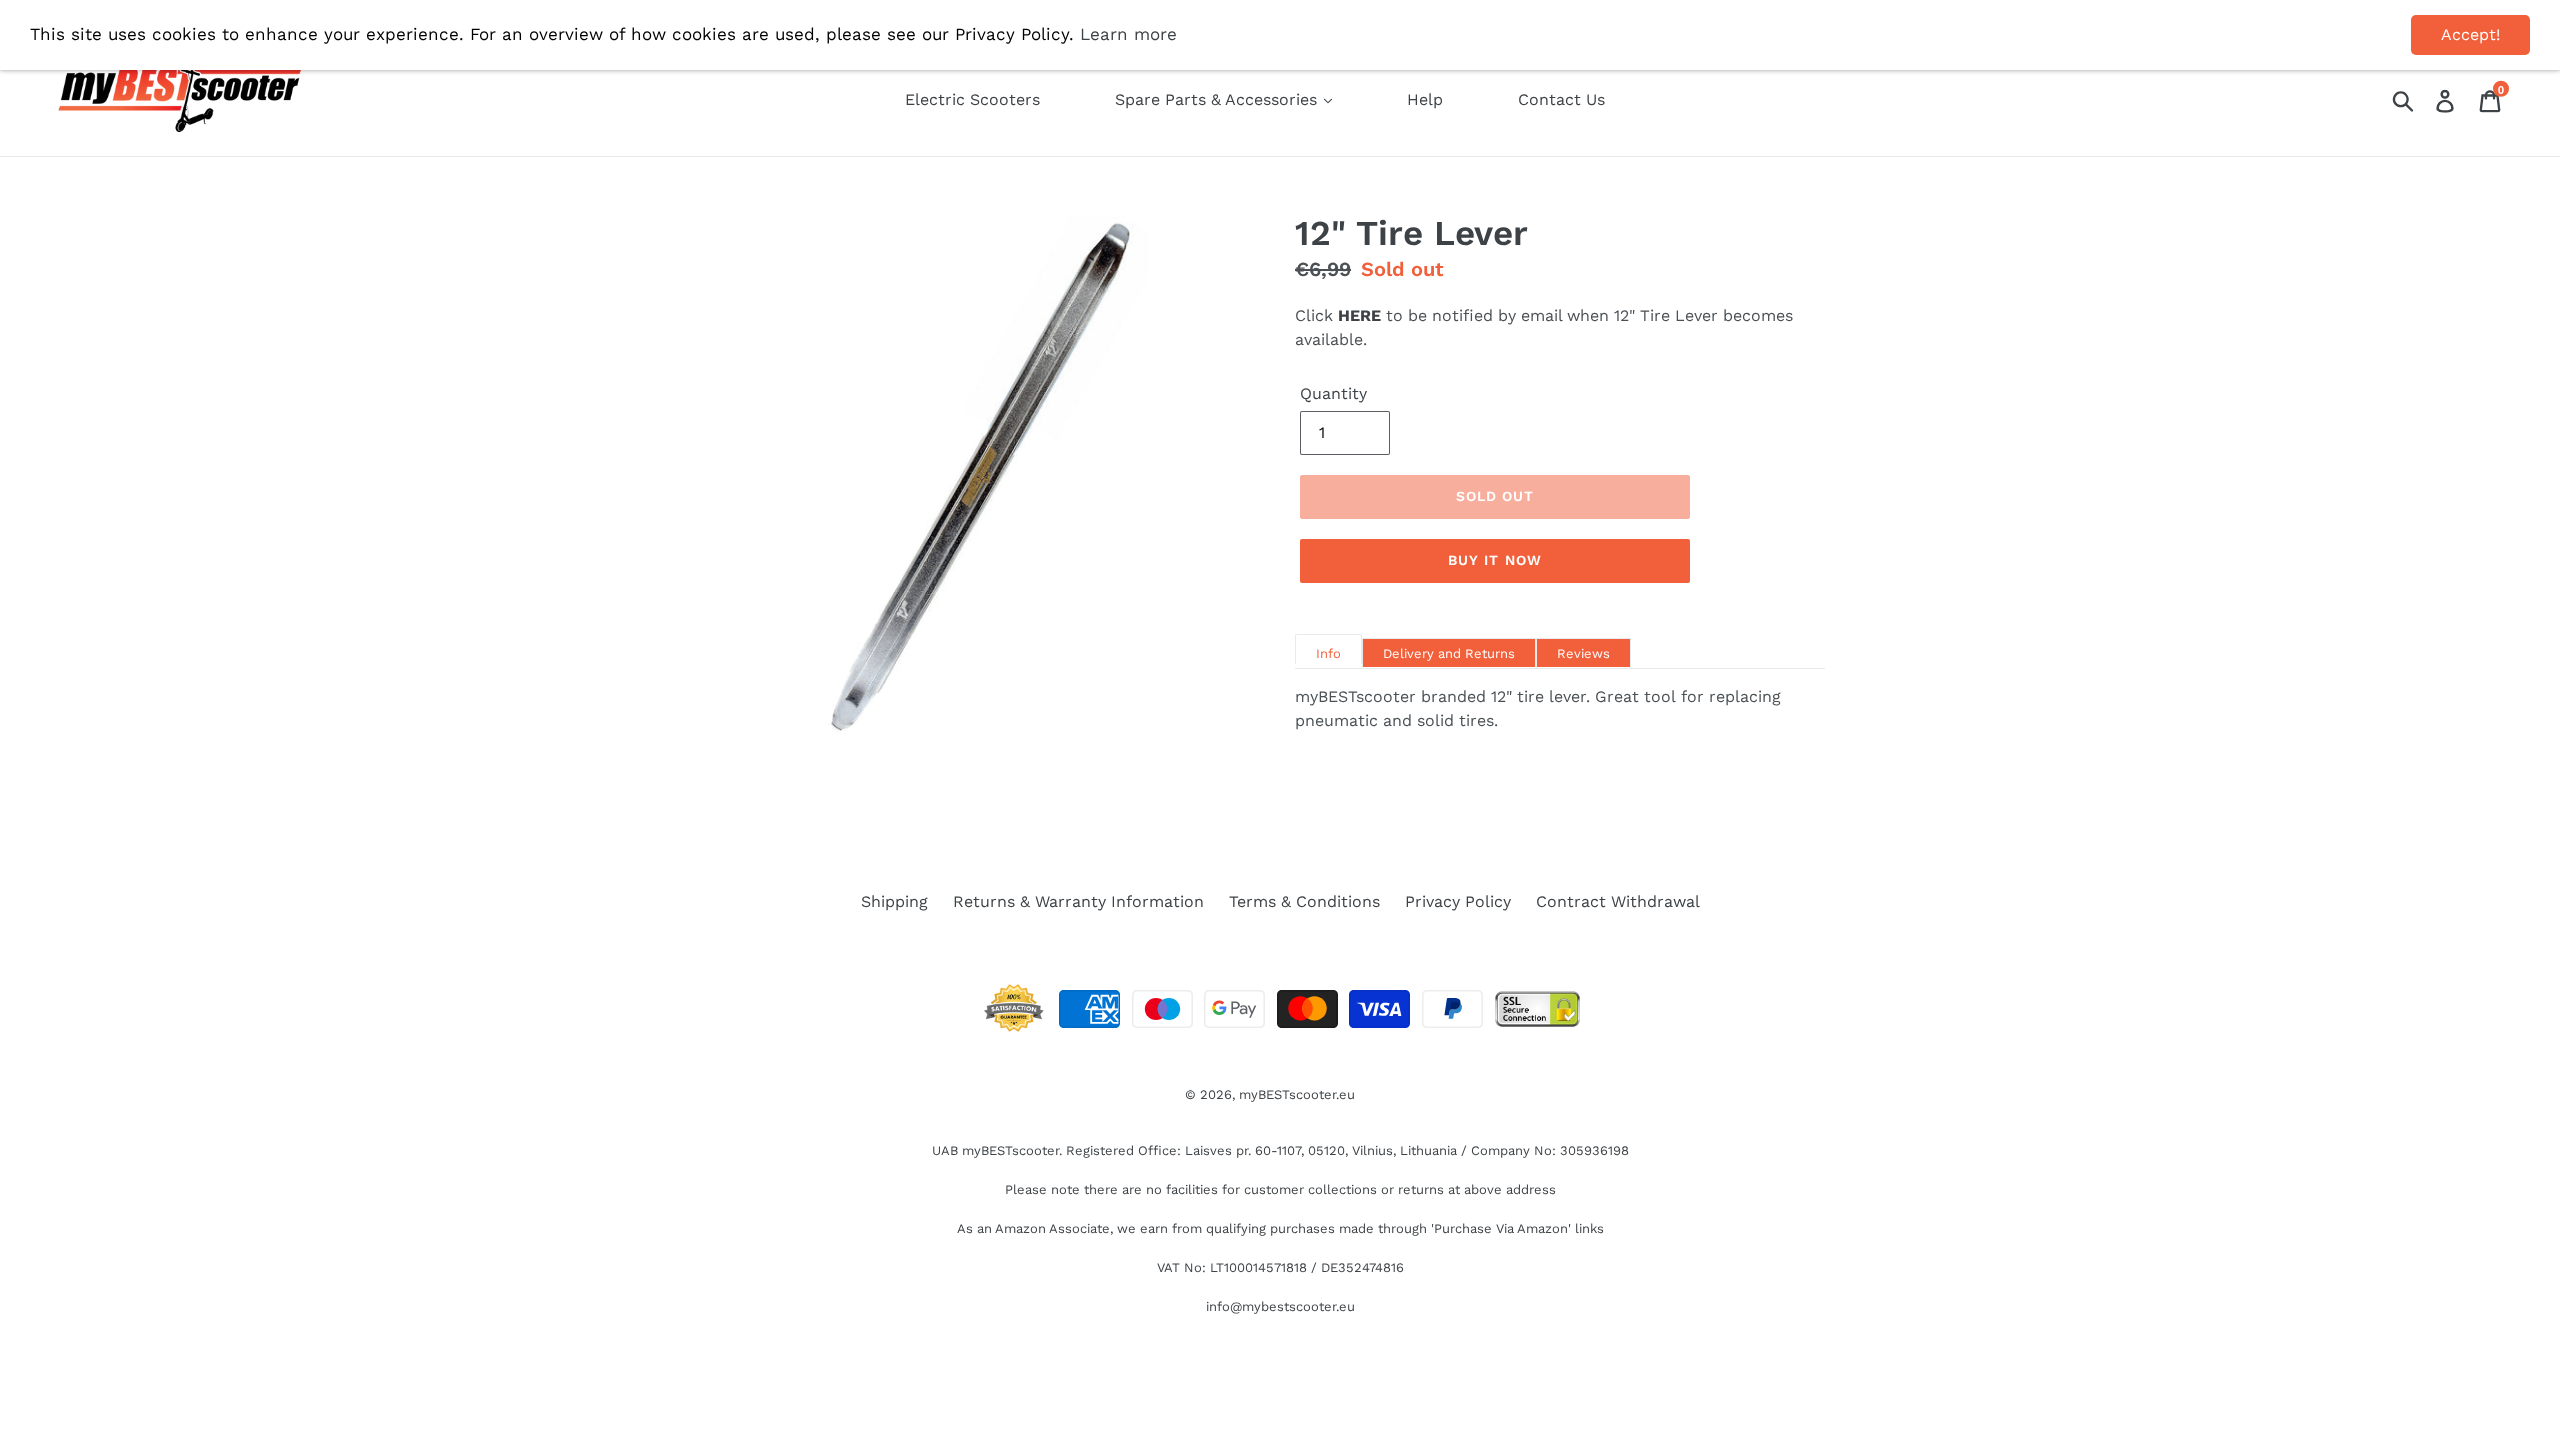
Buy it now (1495, 560)
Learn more (1128, 34)
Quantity (1333, 393)
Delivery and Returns (1449, 653)
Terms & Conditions (1304, 901)
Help (1425, 99)
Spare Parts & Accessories (1218, 99)
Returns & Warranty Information (1078, 901)
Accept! (2470, 34)
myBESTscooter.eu (1297, 1094)
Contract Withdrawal (1618, 901)
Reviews (1583, 653)
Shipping (894, 901)
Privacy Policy (1458, 901)
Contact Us (1561, 99)
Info (1328, 653)
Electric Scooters (972, 99)
